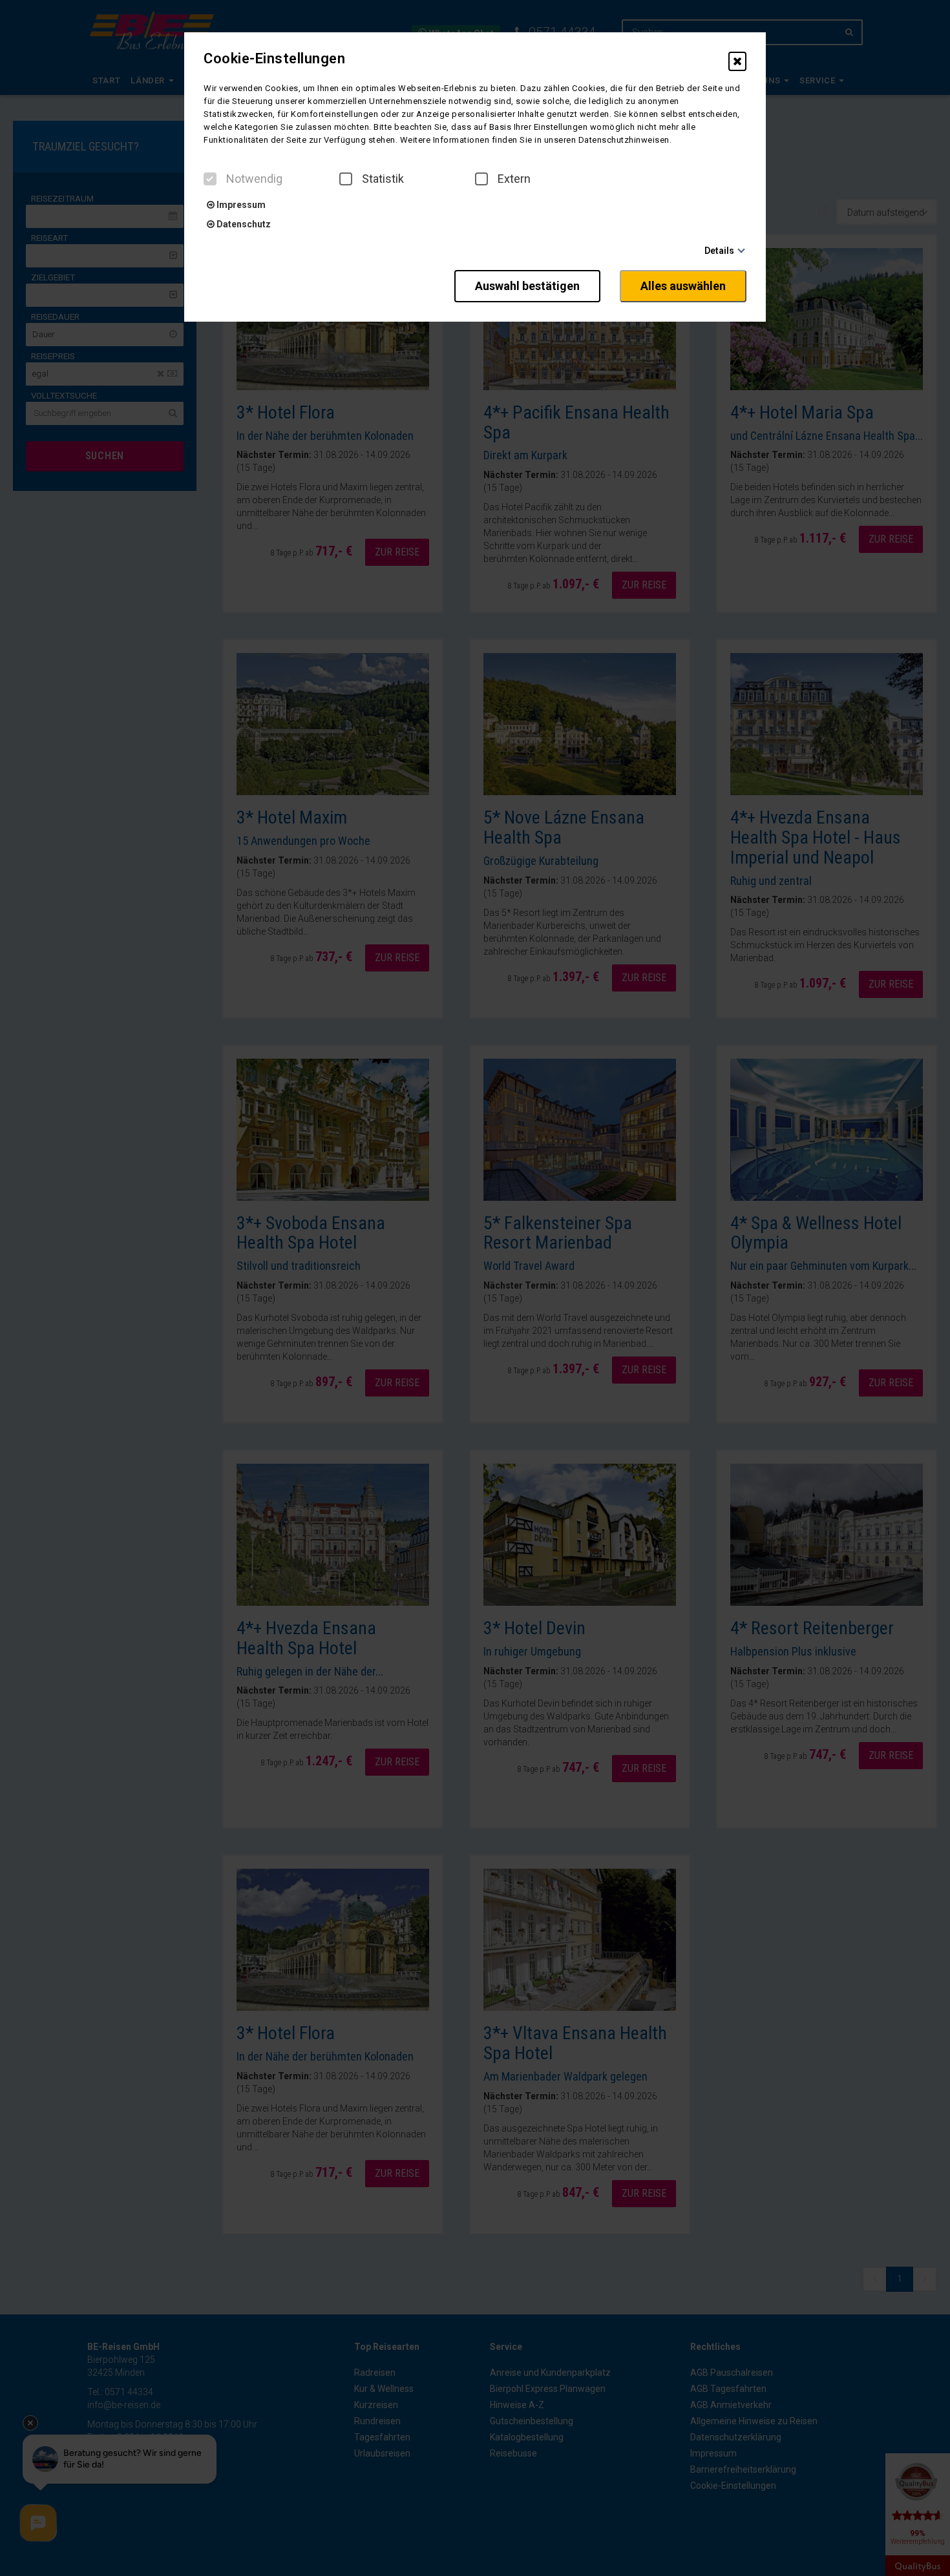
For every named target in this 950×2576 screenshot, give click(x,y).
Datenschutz (243, 224)
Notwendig (254, 179)
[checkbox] (210, 179)
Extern (514, 179)
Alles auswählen (683, 286)
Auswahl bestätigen (527, 286)
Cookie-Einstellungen (274, 59)
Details (719, 251)
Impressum (240, 205)
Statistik (383, 179)
